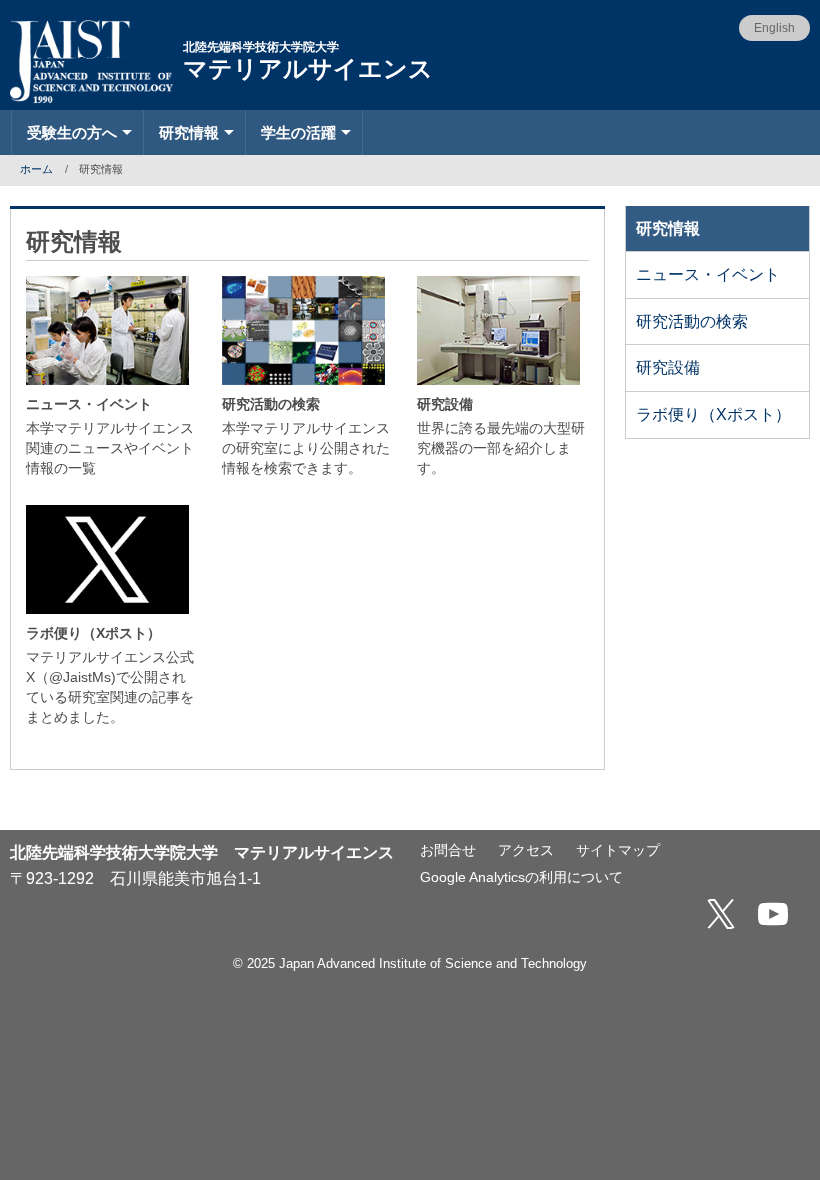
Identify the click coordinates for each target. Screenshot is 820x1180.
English (774, 28)
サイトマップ (618, 850)
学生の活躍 (298, 132)
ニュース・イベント (708, 274)
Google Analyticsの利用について (521, 877)
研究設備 (668, 367)
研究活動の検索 (692, 321)
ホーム (36, 169)
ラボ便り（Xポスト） (713, 414)
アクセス (526, 850)
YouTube (773, 914)
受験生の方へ (72, 132)
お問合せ (448, 850)
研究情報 (189, 132)
